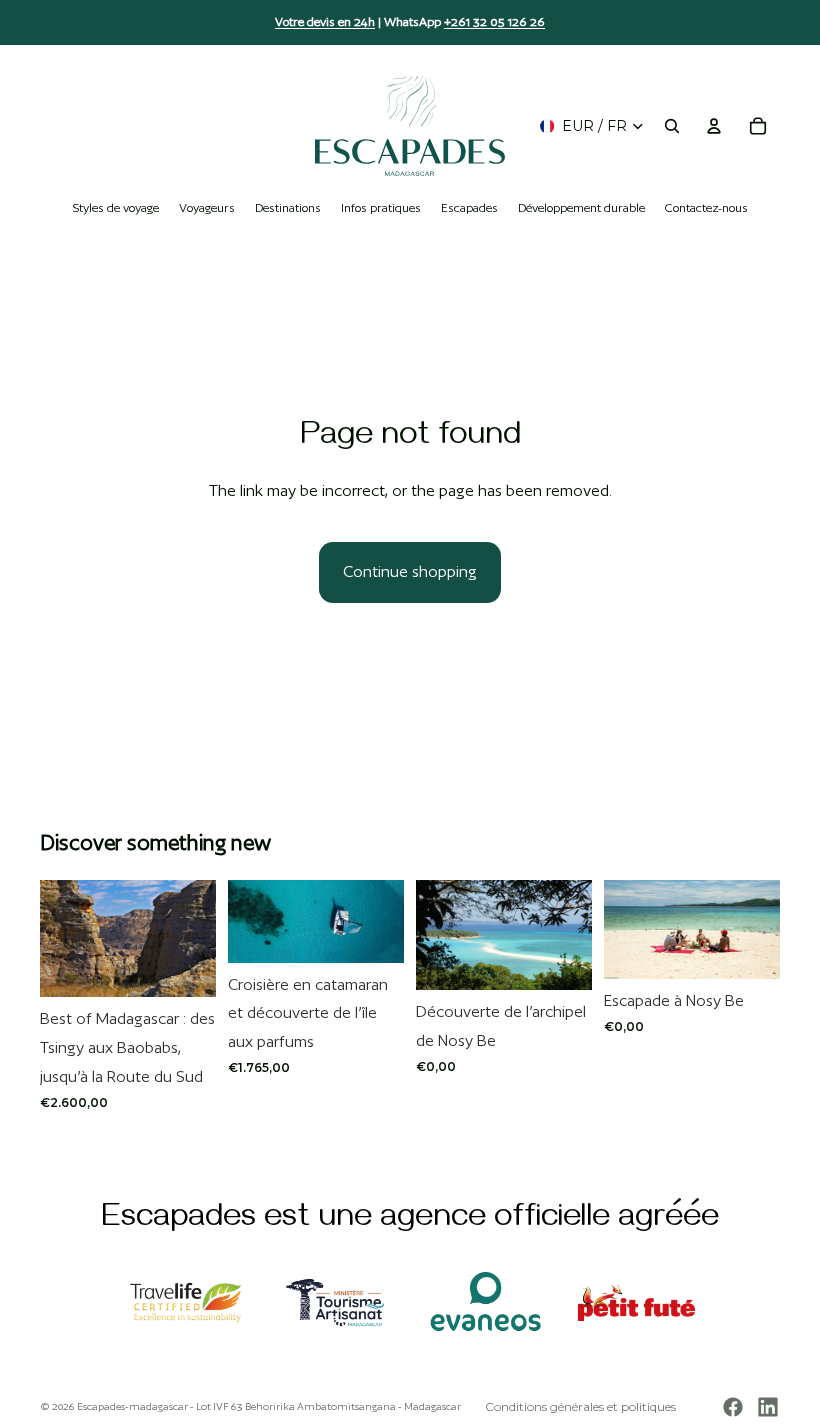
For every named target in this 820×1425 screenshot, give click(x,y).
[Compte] (714, 126)
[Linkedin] (768, 1407)
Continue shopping (410, 571)
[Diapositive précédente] (62, 939)
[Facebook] (733, 1407)
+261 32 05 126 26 (494, 21)
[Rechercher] (672, 126)
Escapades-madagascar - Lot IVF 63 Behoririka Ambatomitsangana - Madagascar (269, 1406)
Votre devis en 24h (325, 21)
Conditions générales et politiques (580, 1406)
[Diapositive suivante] (194, 939)
